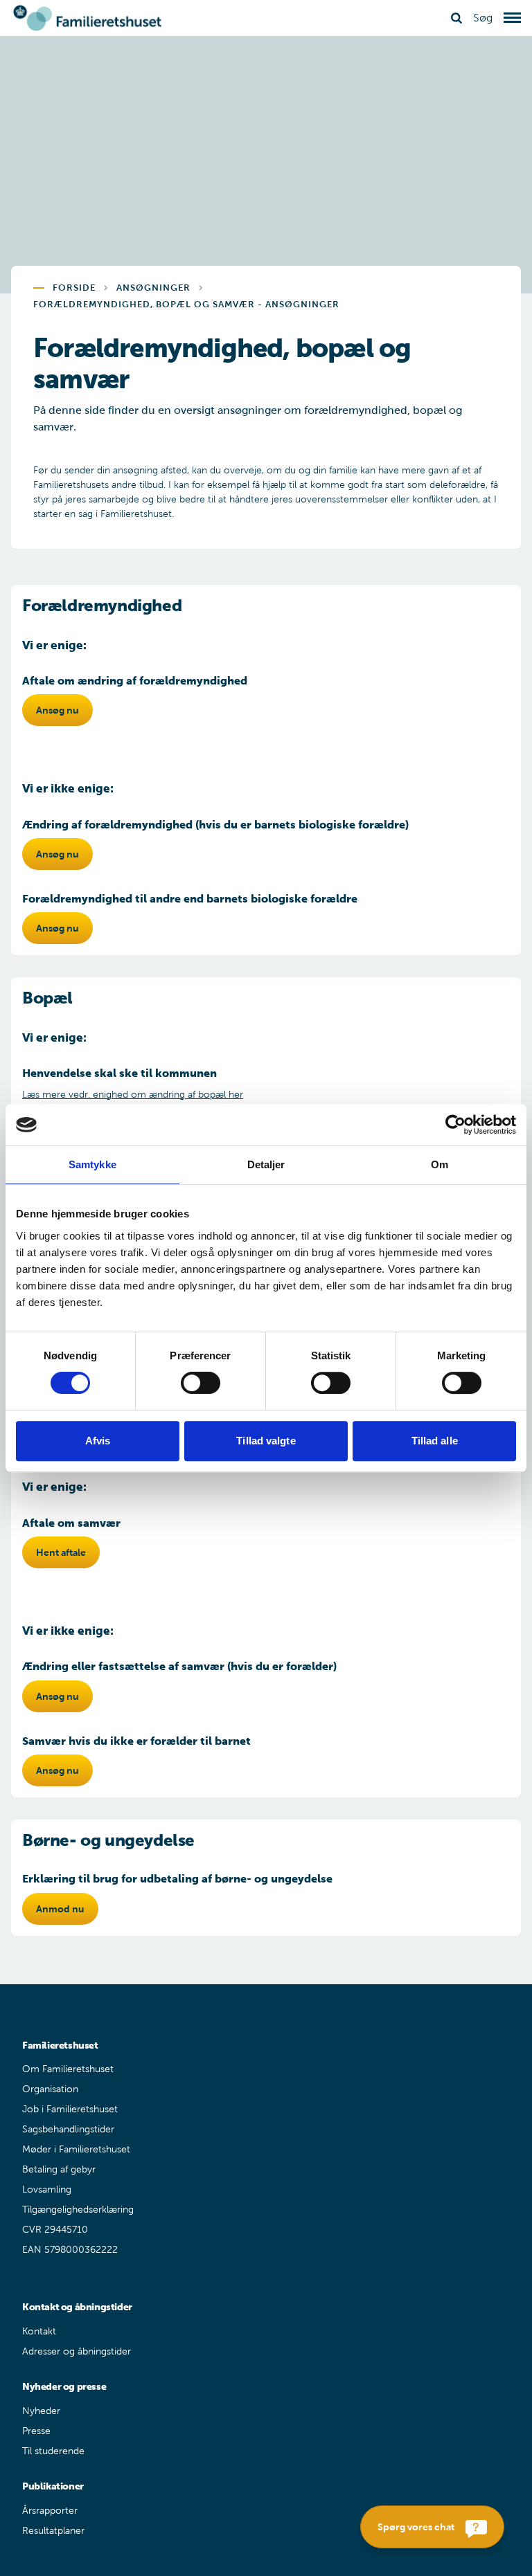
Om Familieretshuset (68, 2069)
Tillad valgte (266, 1441)
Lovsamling (47, 2189)
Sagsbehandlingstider (68, 2129)
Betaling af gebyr (59, 2169)
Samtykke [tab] (92, 1164)
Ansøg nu (57, 710)
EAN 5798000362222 (70, 2250)
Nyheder (41, 2411)
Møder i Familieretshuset (76, 2149)
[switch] (201, 1383)
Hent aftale (61, 1552)
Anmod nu (60, 1909)
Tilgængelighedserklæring (78, 2210)
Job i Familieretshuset (70, 2109)
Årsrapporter (50, 2511)
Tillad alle (435, 1441)
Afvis (98, 1441)
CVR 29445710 (55, 2230)
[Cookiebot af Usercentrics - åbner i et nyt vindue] (455, 1125)
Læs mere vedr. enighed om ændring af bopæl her (133, 1095)
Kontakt (39, 2331)
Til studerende (53, 2451)
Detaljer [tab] (266, 1164)
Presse (36, 2431)
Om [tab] (440, 1164)
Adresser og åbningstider (77, 2351)
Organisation (50, 2089)
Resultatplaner (53, 2531)
